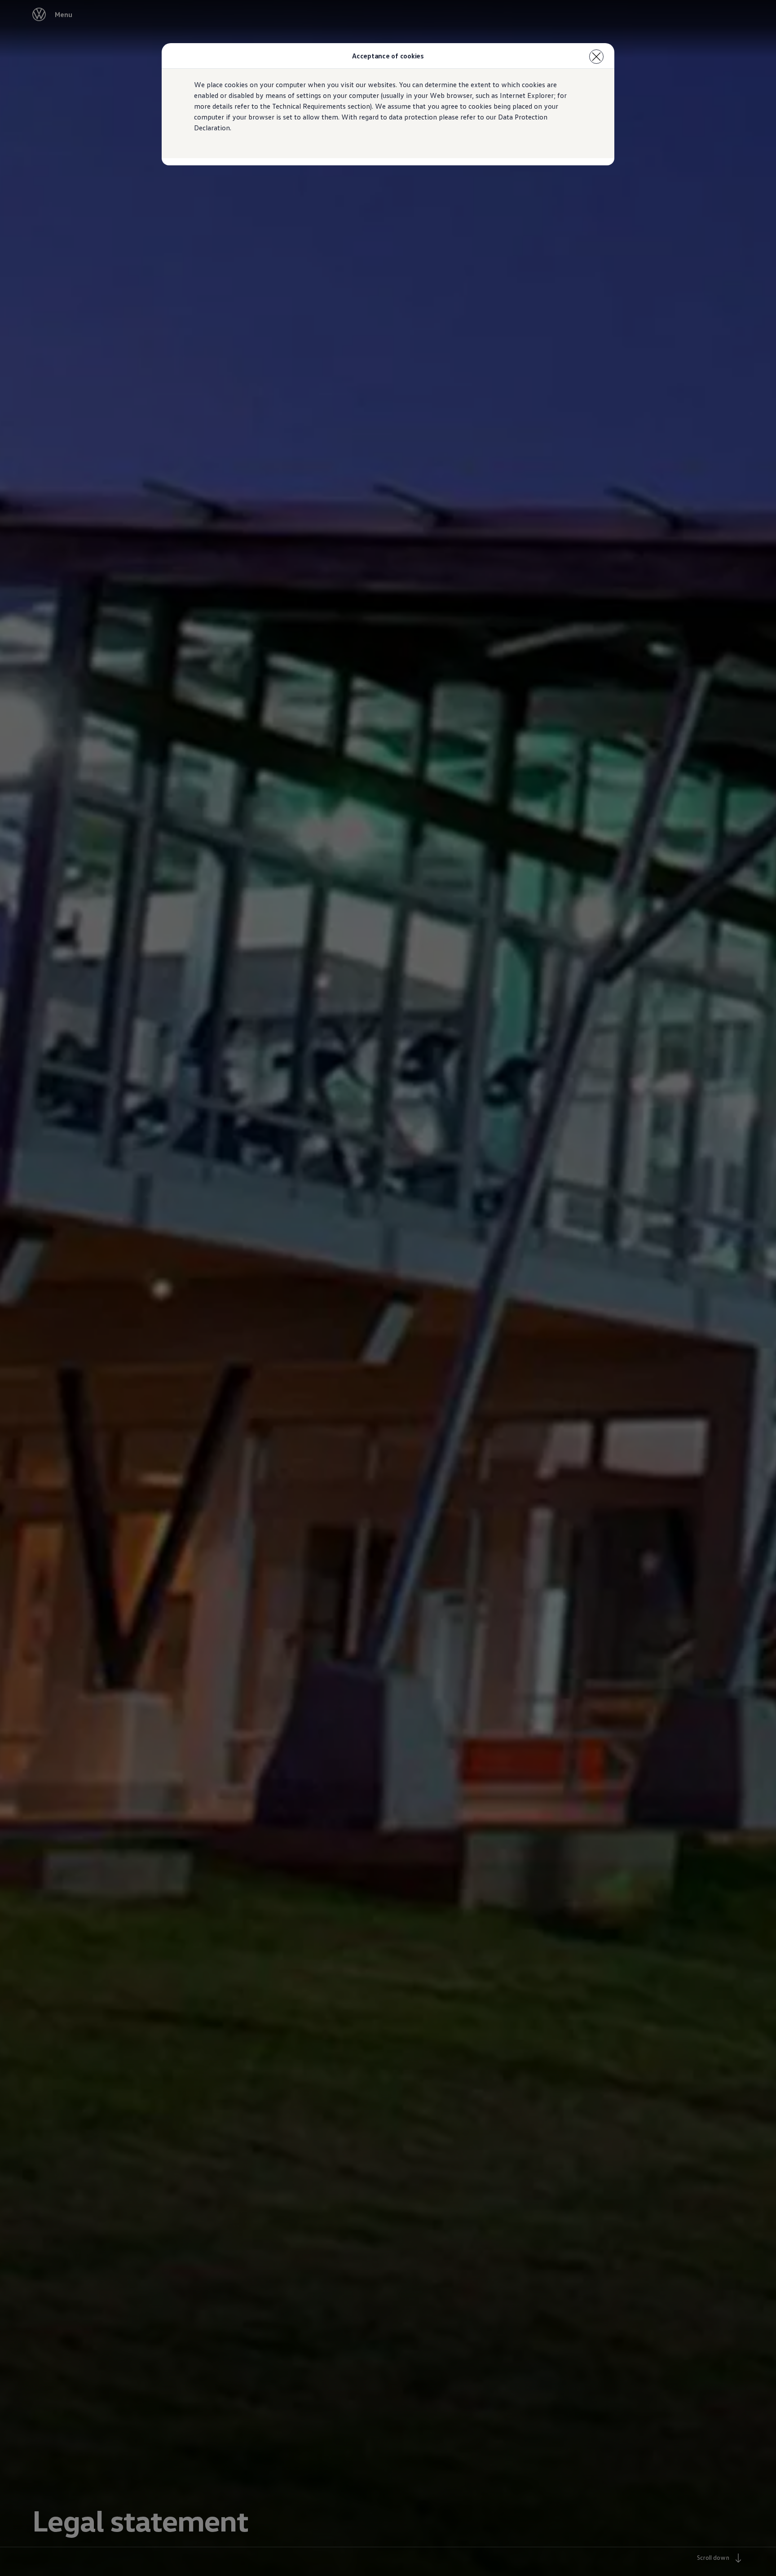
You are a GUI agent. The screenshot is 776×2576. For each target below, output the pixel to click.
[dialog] (388, 1288)
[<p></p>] (596, 57)
